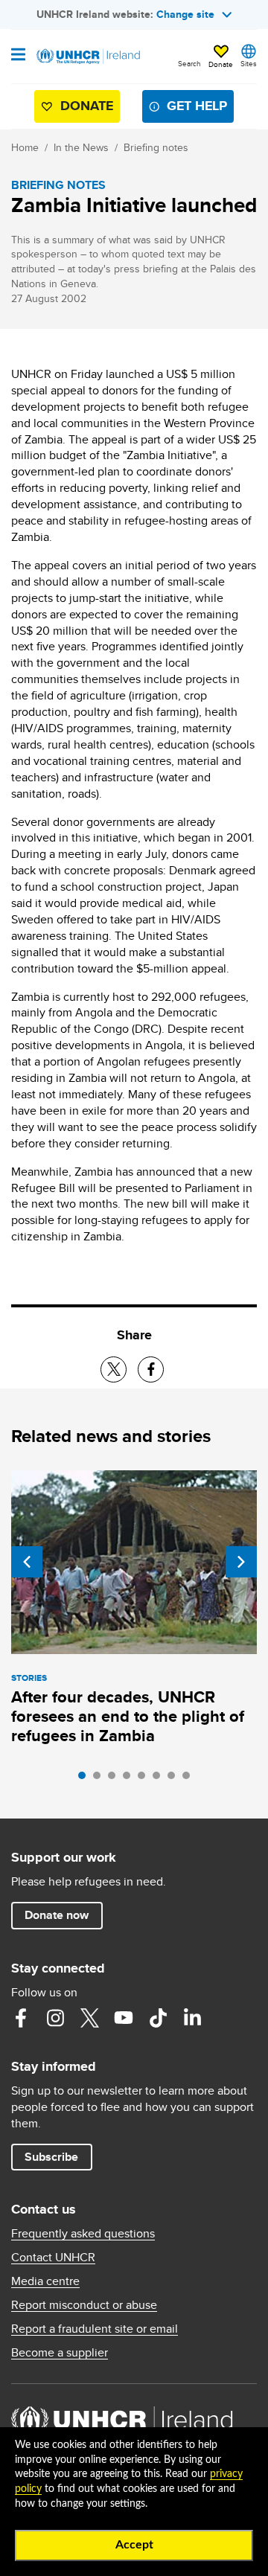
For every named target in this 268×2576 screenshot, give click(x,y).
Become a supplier (60, 2353)
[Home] (87, 57)
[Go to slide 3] (115, 1779)
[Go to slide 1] (86, 1779)
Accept (134, 2545)
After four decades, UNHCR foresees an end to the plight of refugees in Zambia (128, 1716)
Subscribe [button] (51, 2157)
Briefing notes (156, 147)
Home (25, 147)
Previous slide (27, 1562)
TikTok (158, 2018)
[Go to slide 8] (190, 1779)
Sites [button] (249, 63)
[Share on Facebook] (151, 1369)
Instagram (55, 2018)
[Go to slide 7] (175, 1779)
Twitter (89, 2018)
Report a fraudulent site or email (95, 2329)
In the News (81, 147)
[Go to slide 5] (145, 1779)
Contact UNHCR (53, 2258)
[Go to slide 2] (100, 1779)
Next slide (241, 1562)
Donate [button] (221, 64)
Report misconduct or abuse (84, 2305)
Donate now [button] (57, 1915)
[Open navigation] (18, 56)
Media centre (45, 2281)
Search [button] (189, 63)
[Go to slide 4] (130, 1779)
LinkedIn (192, 2018)
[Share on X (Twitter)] (114, 1369)
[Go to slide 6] (160, 1779)
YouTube (124, 2018)
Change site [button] (185, 14)
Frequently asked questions (83, 2234)
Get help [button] (197, 106)
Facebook (21, 2018)
